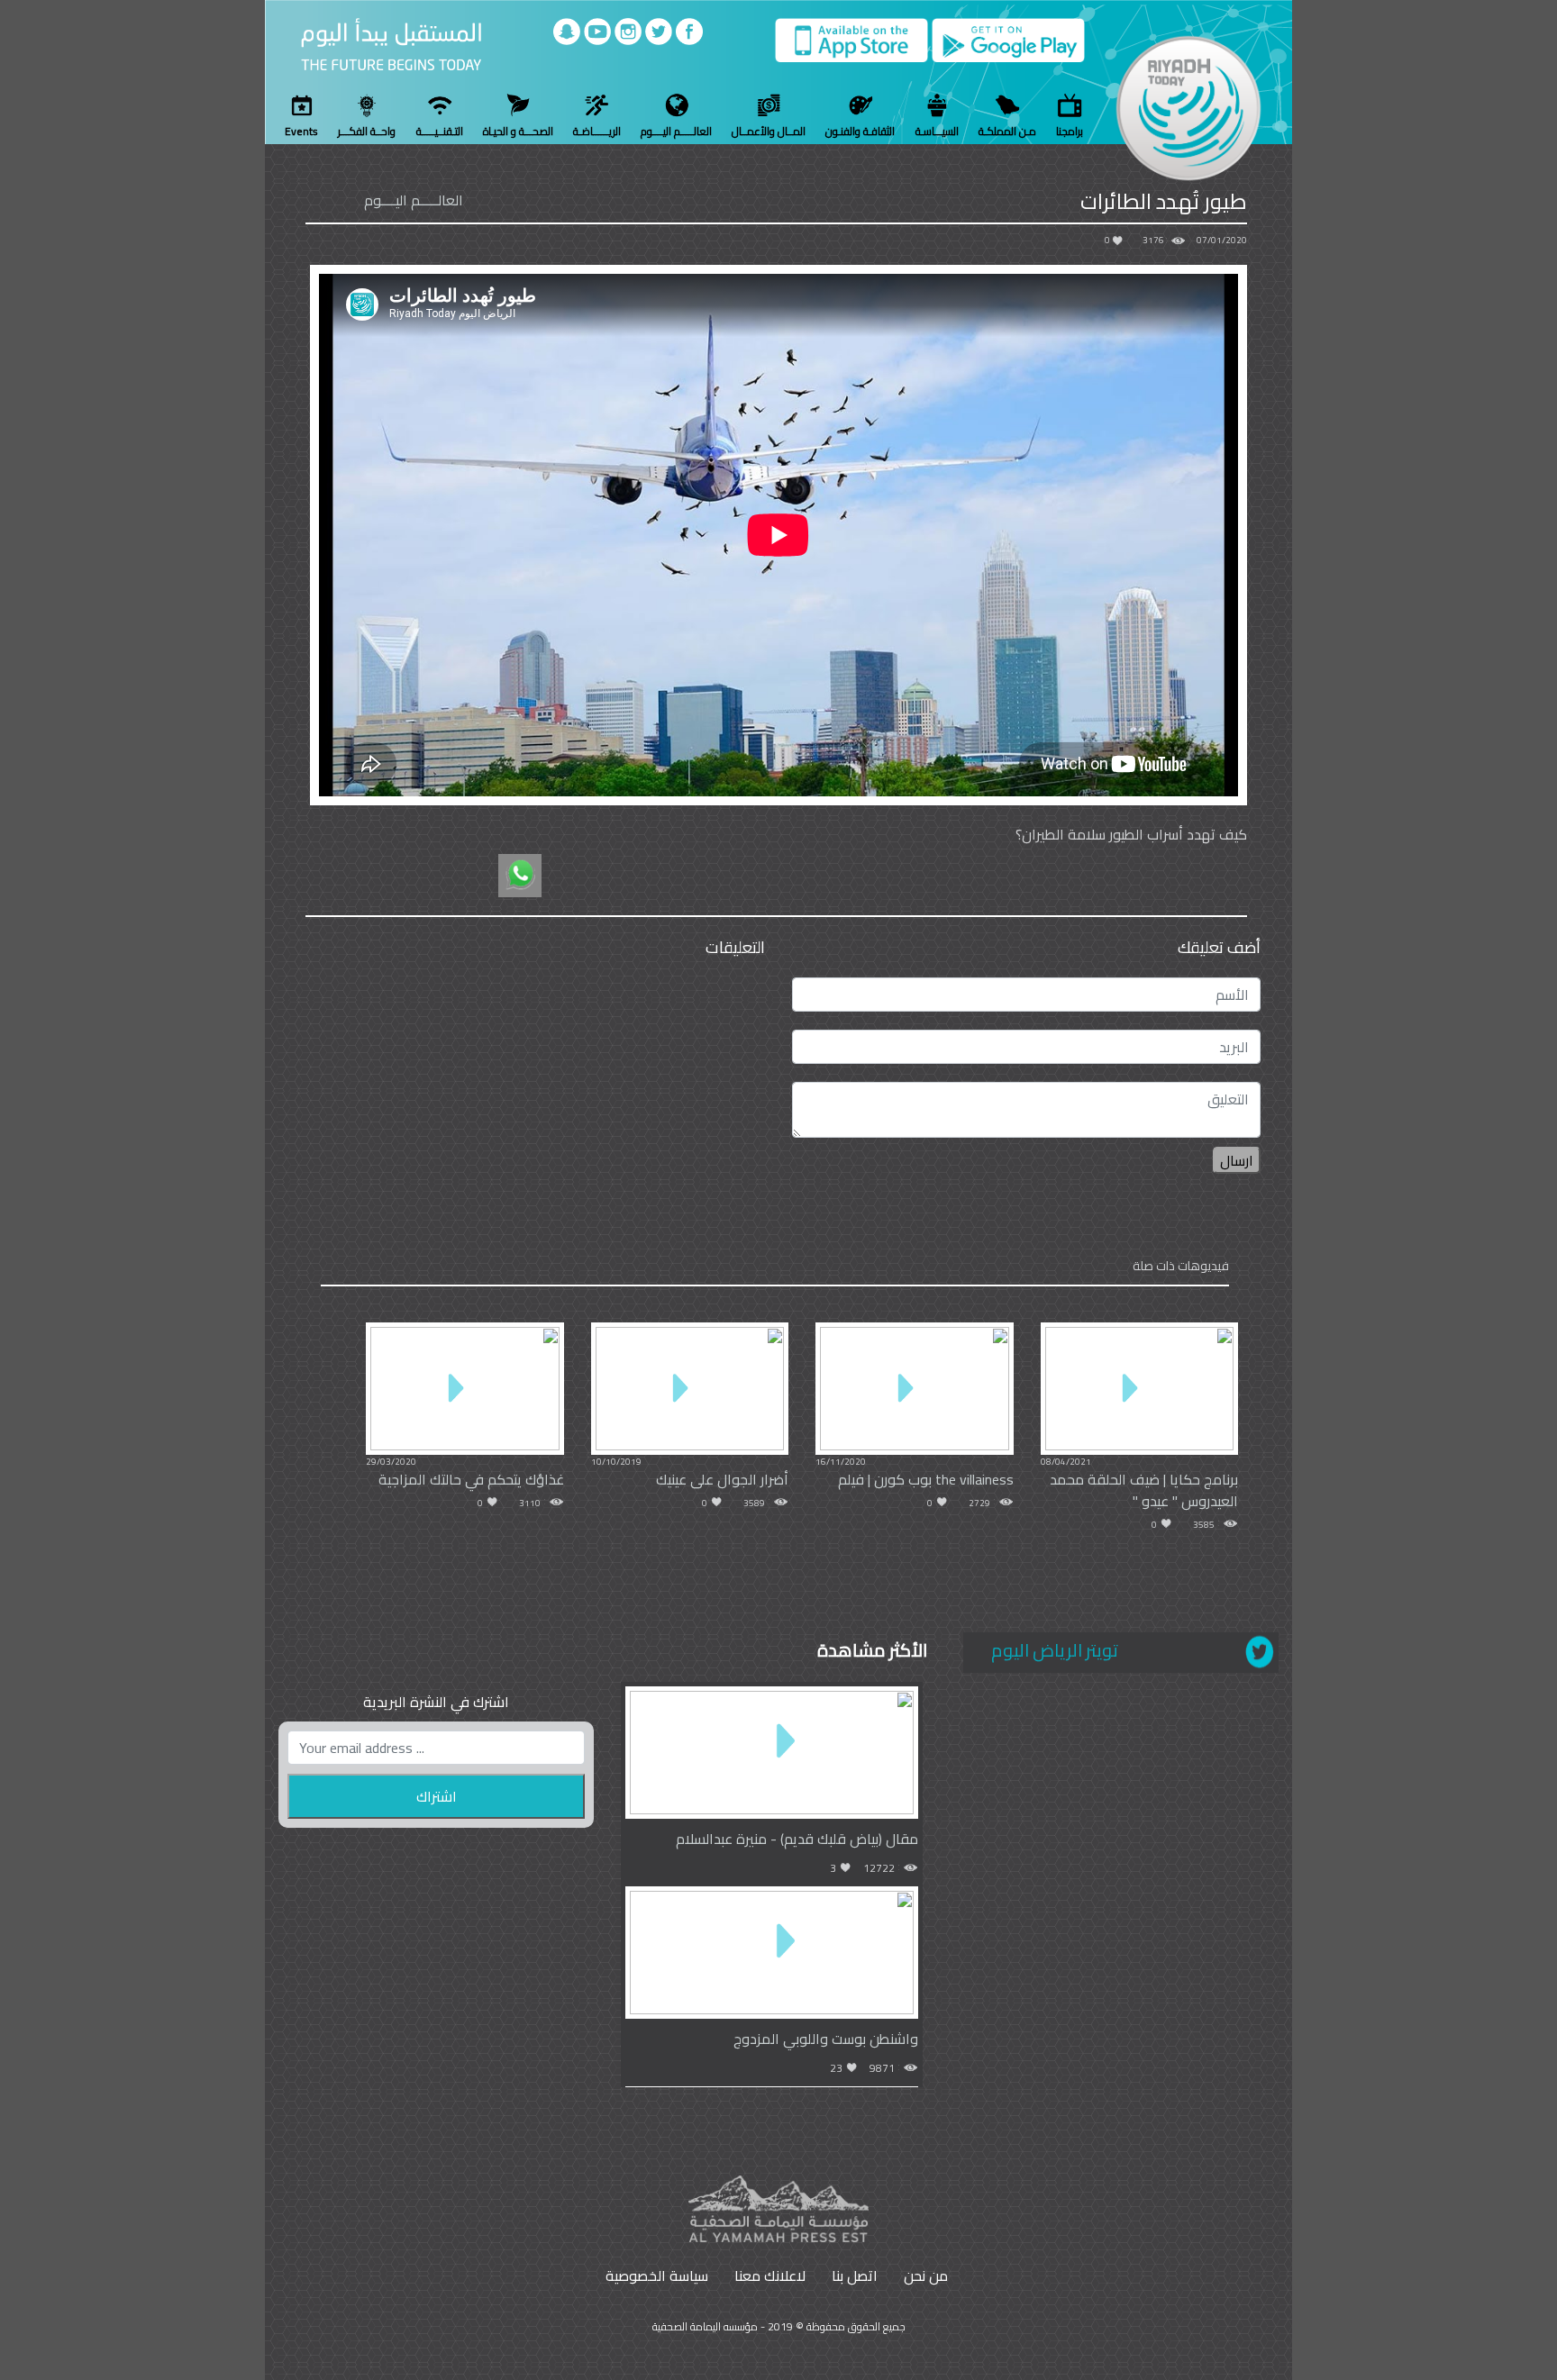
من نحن (926, 2276)
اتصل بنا (855, 2276)
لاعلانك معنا (770, 2276)
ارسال (1237, 1160)
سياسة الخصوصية (657, 2276)
